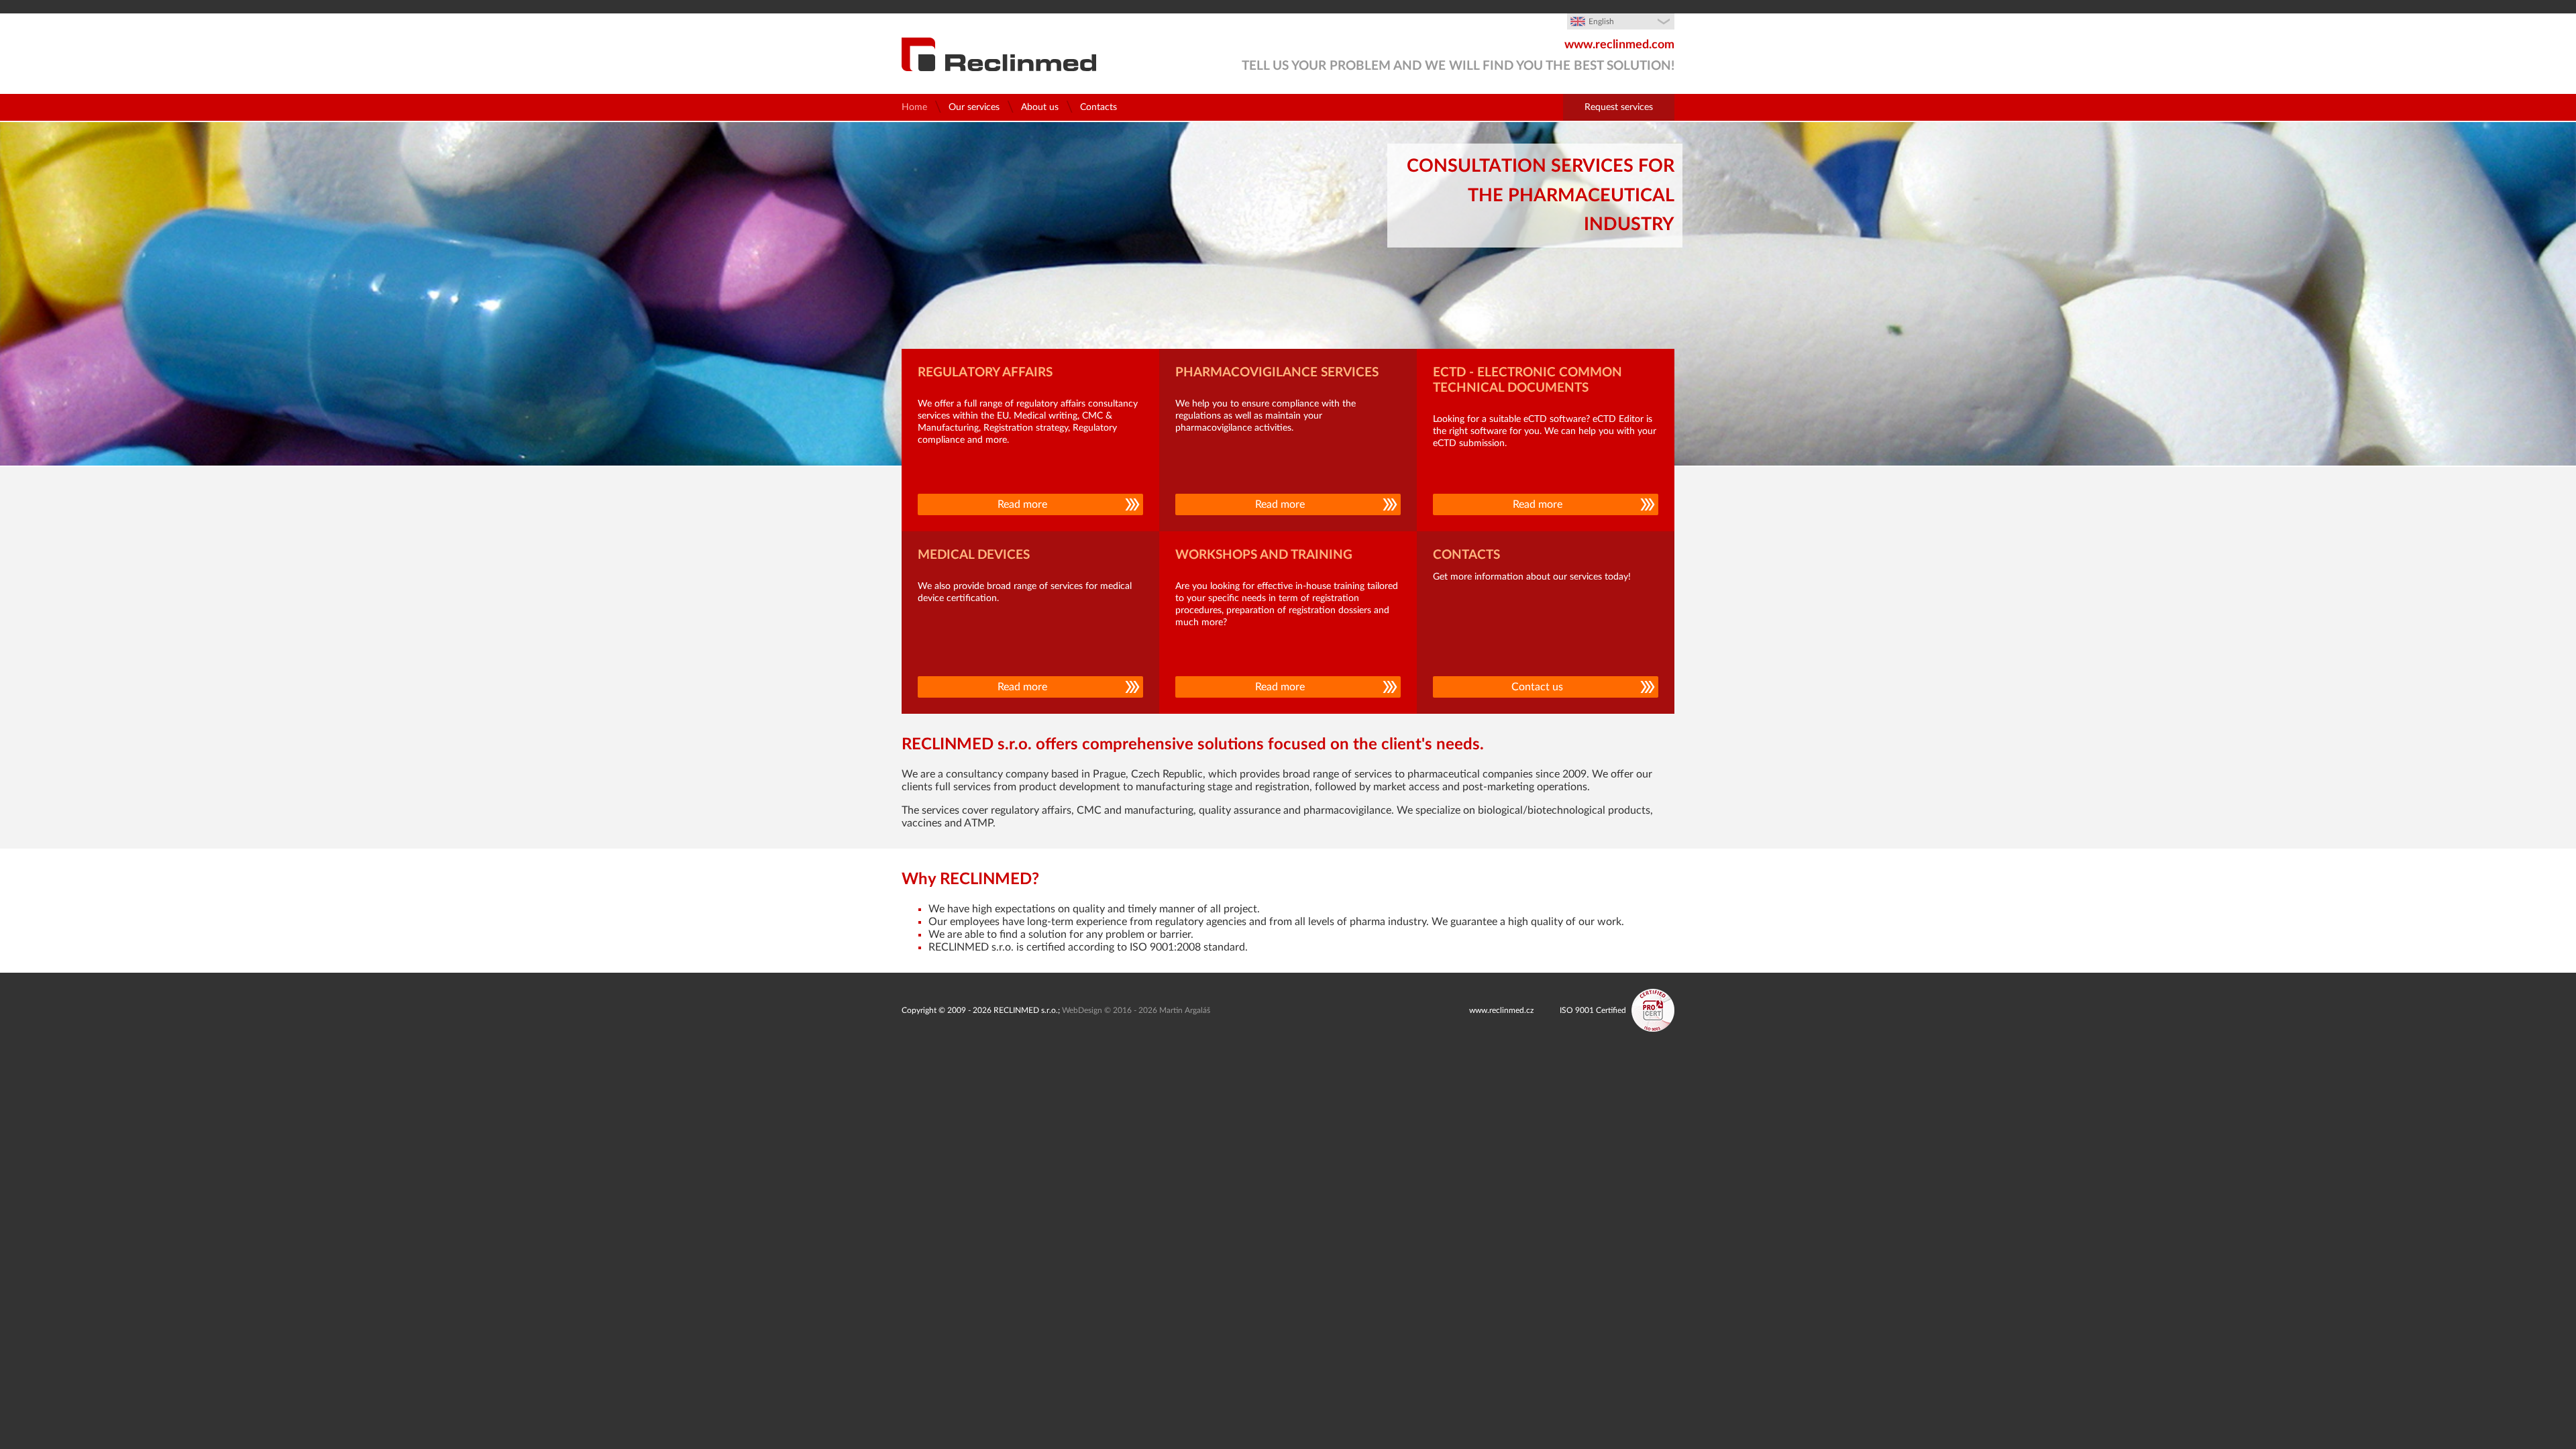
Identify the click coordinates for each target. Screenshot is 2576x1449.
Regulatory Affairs (985, 373)
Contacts (1098, 107)
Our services (974, 107)
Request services (1619, 107)
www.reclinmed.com (1619, 45)
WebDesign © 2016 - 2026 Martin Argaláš (1136, 1010)
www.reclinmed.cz (1501, 1010)
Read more (1022, 504)
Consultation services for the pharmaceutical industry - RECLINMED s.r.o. (999, 54)
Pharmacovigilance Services (1277, 373)
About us (1040, 107)
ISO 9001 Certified (1593, 1010)
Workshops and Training (1264, 555)
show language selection (1650, 27)
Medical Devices (974, 555)
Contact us (1537, 687)
